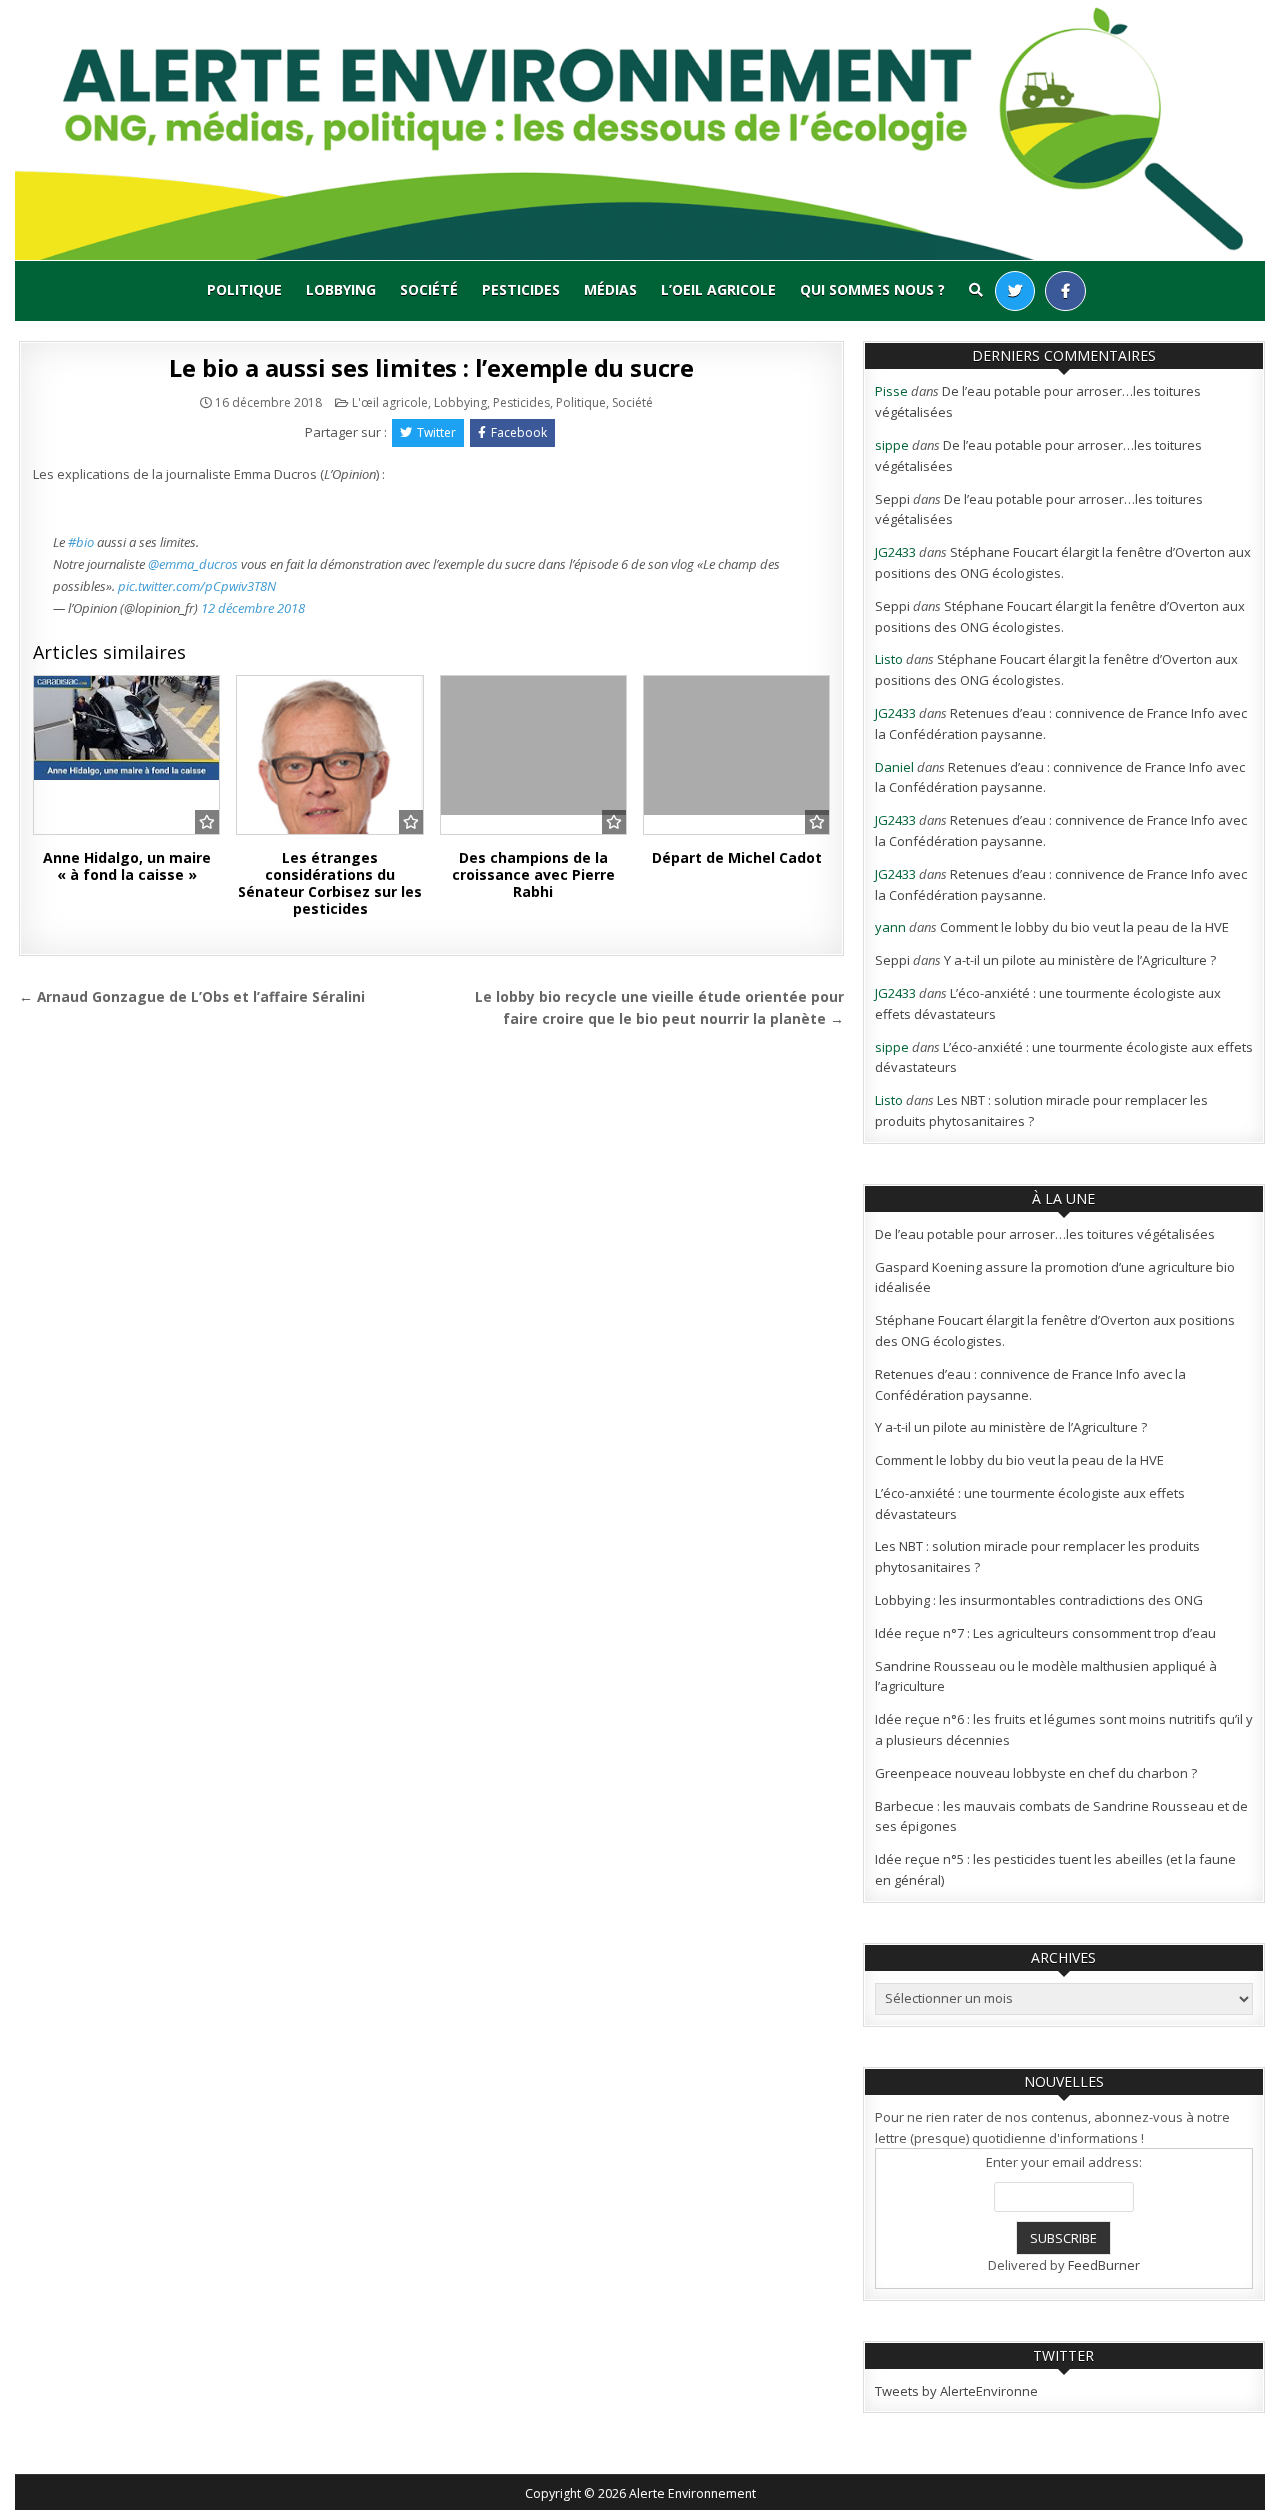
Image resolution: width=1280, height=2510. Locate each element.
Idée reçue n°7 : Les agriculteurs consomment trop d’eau (1045, 1633)
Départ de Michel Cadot (737, 857)
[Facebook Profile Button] (1065, 291)
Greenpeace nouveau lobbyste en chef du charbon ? (1036, 1773)
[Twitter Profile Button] (1015, 291)
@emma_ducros (193, 564)
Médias (610, 289)
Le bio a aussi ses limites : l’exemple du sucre (431, 367)
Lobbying (341, 289)
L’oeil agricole (718, 289)
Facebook (519, 432)
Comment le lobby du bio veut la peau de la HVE (1084, 927)
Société (429, 289)
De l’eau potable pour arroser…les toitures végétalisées (1045, 1234)
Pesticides (521, 289)
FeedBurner (1104, 2265)
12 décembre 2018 (253, 608)
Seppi (892, 499)
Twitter (436, 432)
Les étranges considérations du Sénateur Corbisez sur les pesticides (330, 882)
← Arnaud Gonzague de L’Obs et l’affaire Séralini (192, 996)
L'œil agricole (390, 402)
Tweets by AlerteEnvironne (956, 2391)
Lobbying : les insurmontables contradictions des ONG (1039, 1600)
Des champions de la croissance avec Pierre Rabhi (533, 874)
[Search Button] (976, 290)
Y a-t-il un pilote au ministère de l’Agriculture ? (1080, 960)
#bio (81, 542)
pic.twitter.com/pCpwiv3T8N (197, 586)
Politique (244, 289)
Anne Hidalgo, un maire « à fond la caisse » (127, 866)
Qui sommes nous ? (872, 289)
